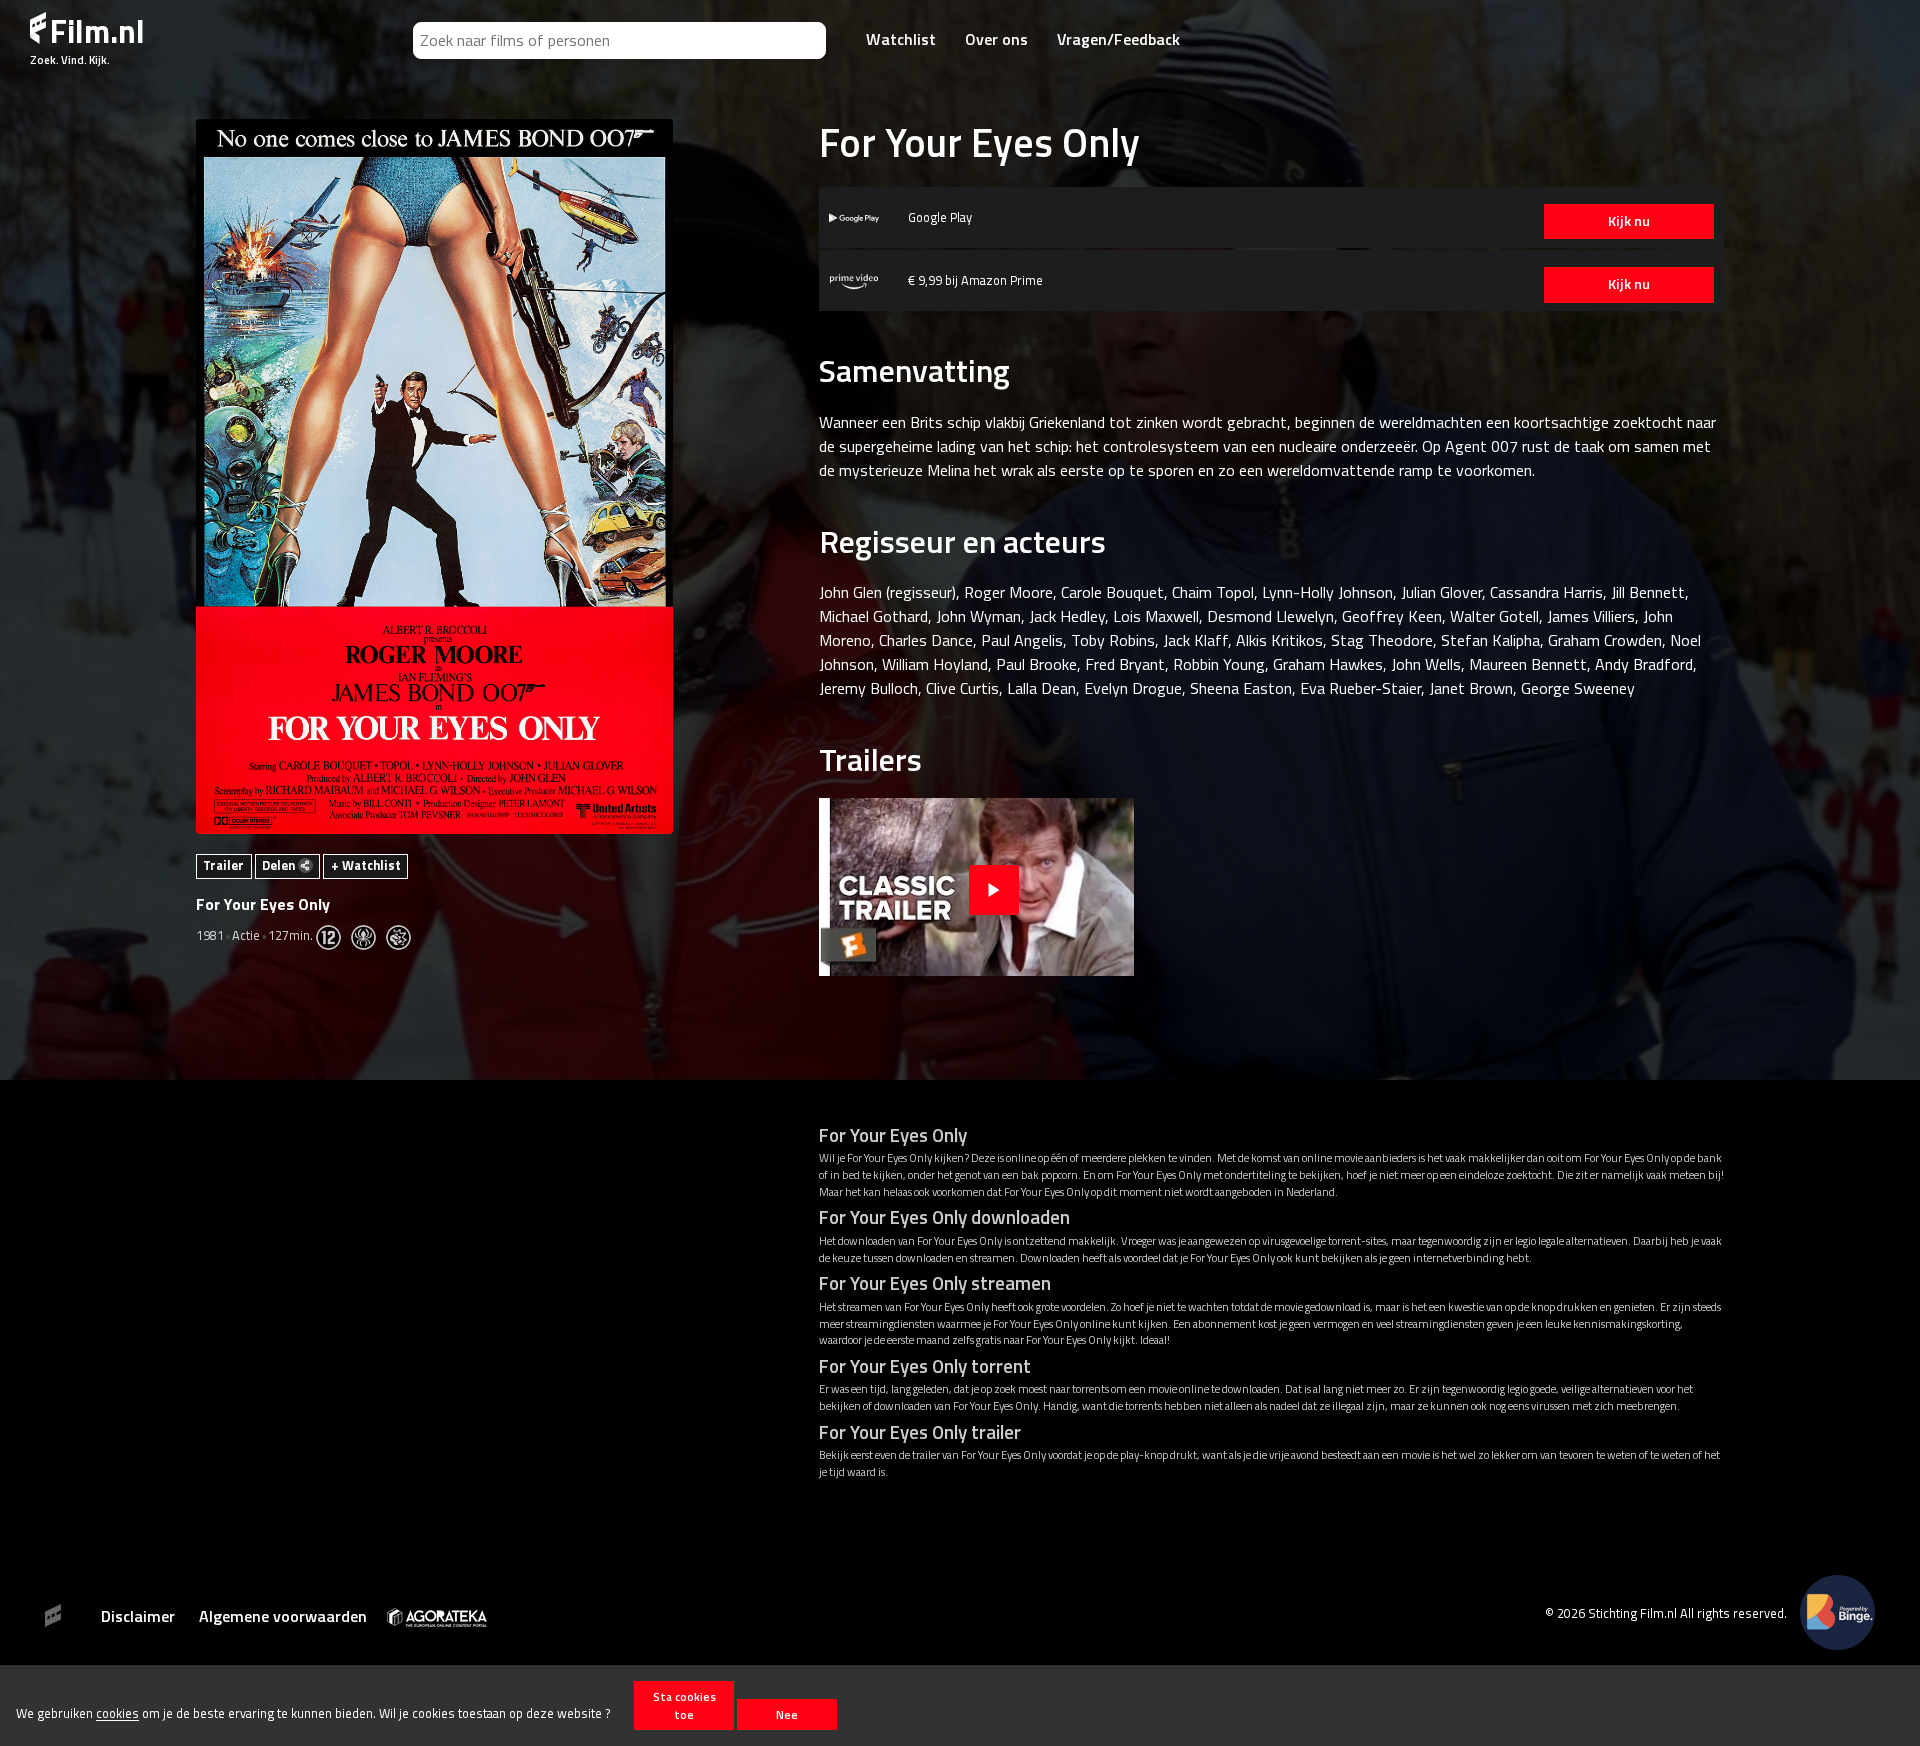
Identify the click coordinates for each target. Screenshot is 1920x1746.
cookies (117, 1714)
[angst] (368, 935)
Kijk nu (1629, 221)
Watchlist (901, 39)
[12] (333, 935)
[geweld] (403, 935)
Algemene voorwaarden (283, 1616)
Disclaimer (138, 1616)
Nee (787, 1714)
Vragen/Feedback (1118, 39)
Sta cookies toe (684, 1705)
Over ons (996, 39)
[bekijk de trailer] (994, 886)
